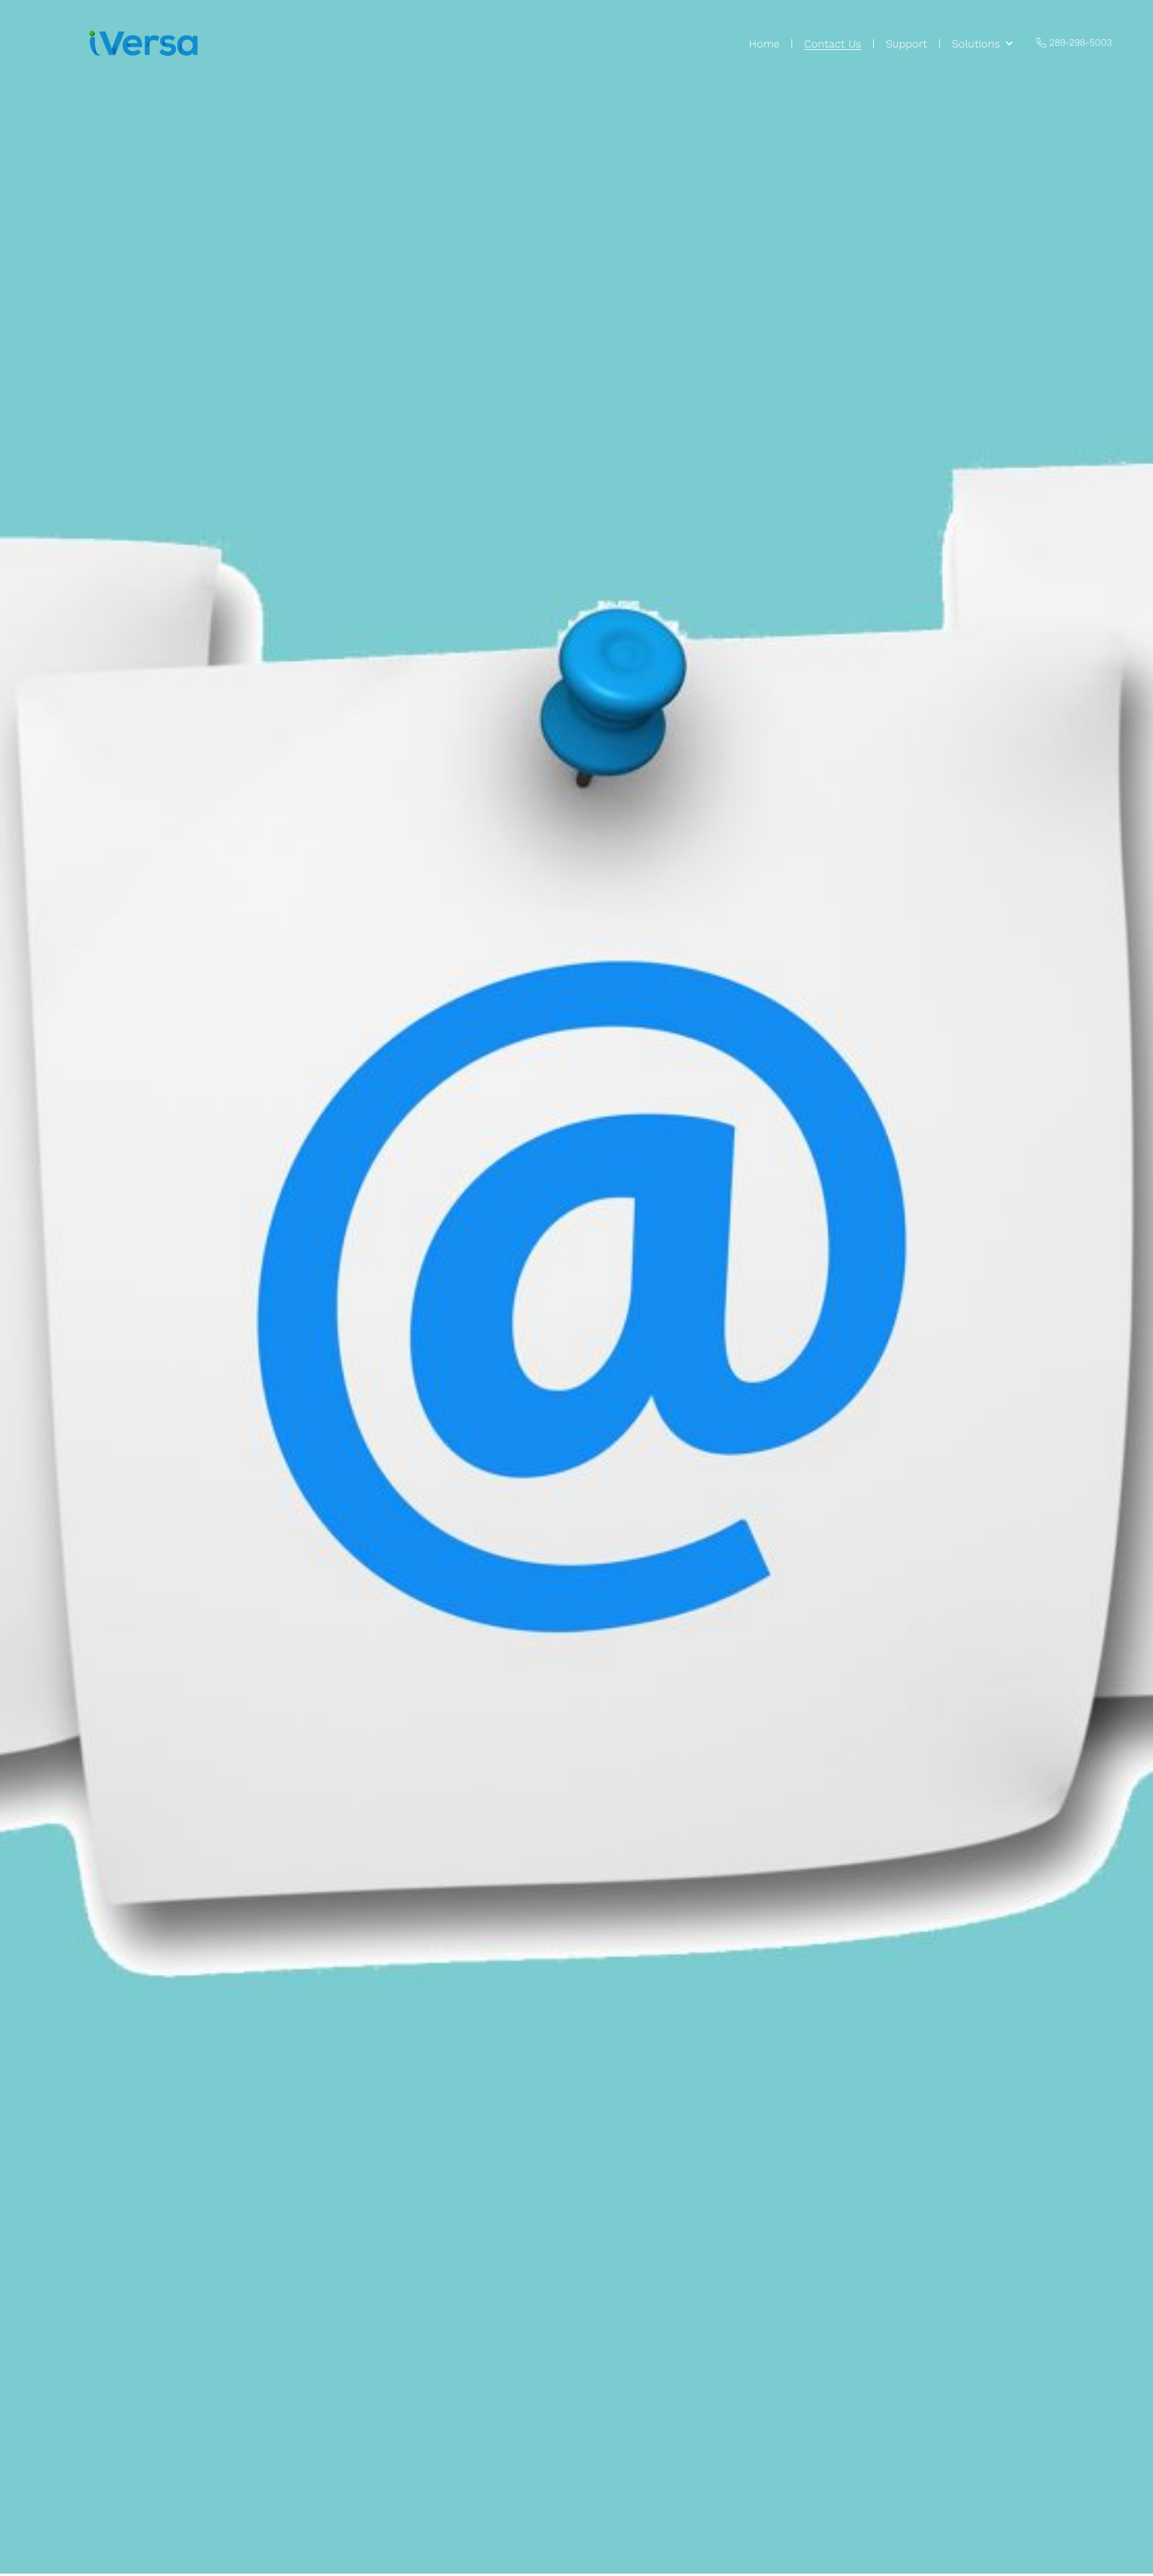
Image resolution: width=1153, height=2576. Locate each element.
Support (906, 44)
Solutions (976, 44)
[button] (1074, 43)
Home (764, 44)
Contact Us (833, 44)
